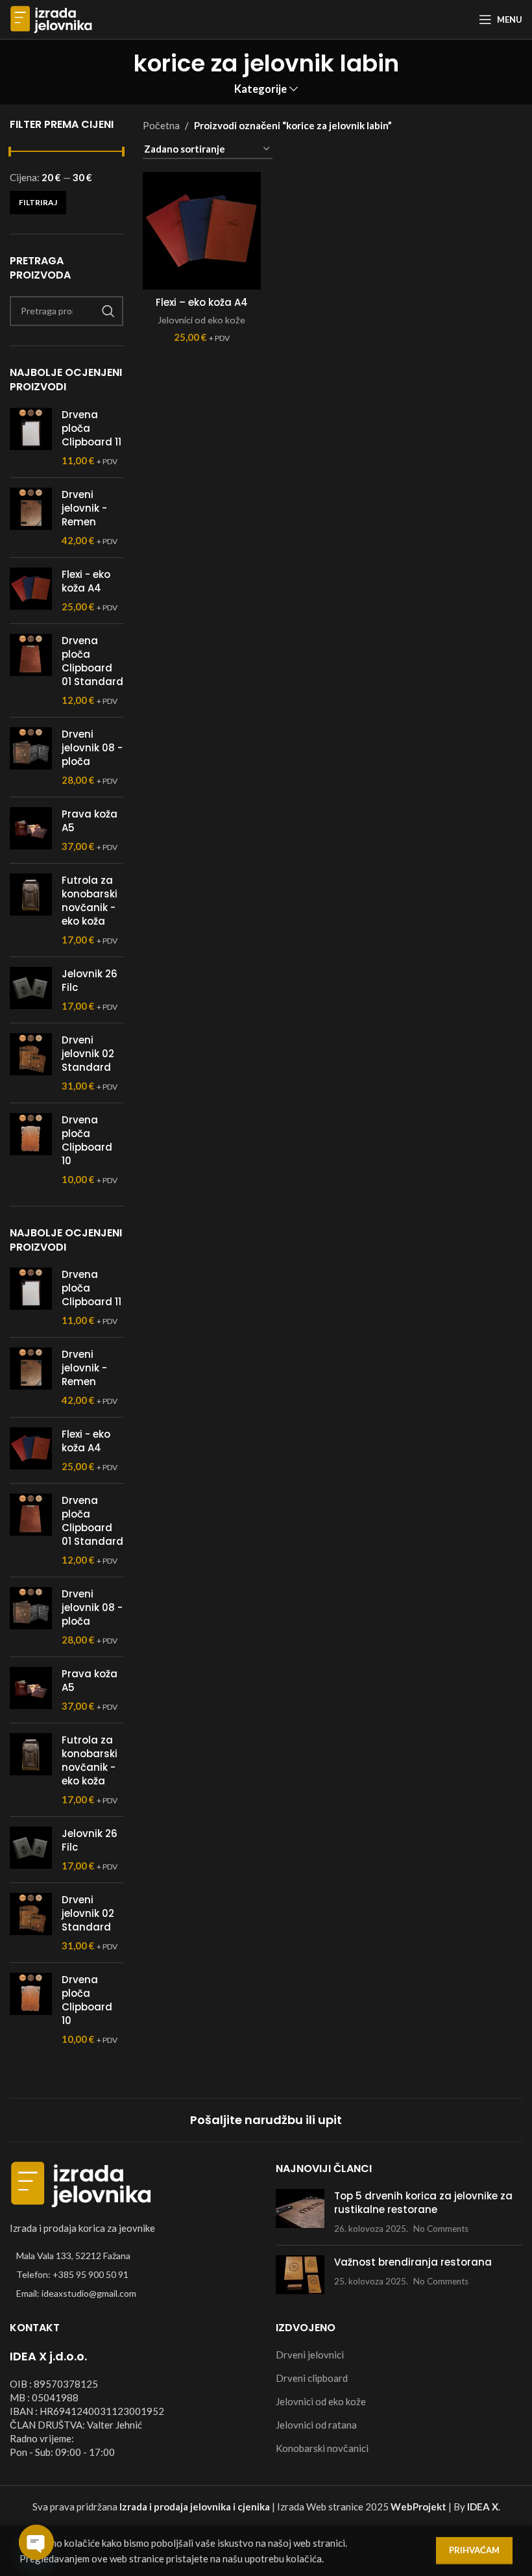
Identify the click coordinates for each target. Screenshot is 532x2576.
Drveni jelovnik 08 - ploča (92, 748)
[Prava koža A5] (31, 830)
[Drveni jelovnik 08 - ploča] (31, 757)
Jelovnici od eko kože (201, 320)
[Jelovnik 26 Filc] (31, 990)
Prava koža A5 (90, 821)
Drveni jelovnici (310, 2355)
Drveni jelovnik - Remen (84, 508)
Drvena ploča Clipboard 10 (87, 1140)
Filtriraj (38, 202)
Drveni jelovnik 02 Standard (88, 1054)
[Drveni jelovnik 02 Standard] (31, 1063)
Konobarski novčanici (322, 2448)
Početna (161, 125)
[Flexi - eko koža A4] (31, 591)
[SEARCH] (108, 311)
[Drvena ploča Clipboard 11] (31, 438)
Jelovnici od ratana (316, 2425)
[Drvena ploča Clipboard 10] (31, 1150)
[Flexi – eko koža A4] (202, 231)
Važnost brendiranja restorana (413, 2262)
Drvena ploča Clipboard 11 (91, 428)
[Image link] (81, 2182)
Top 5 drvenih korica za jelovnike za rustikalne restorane (423, 2203)
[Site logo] (51, 18)
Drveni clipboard (312, 2378)
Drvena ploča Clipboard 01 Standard (92, 661)
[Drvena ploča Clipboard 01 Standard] (31, 670)
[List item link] (133, 2275)
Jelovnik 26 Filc (90, 981)
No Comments (441, 2229)
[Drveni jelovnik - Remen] (31, 518)
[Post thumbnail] (300, 2212)
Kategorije (260, 89)
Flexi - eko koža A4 (86, 581)
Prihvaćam (474, 2550)
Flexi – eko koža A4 (202, 302)
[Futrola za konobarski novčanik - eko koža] (31, 910)
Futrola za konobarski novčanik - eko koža (90, 901)
